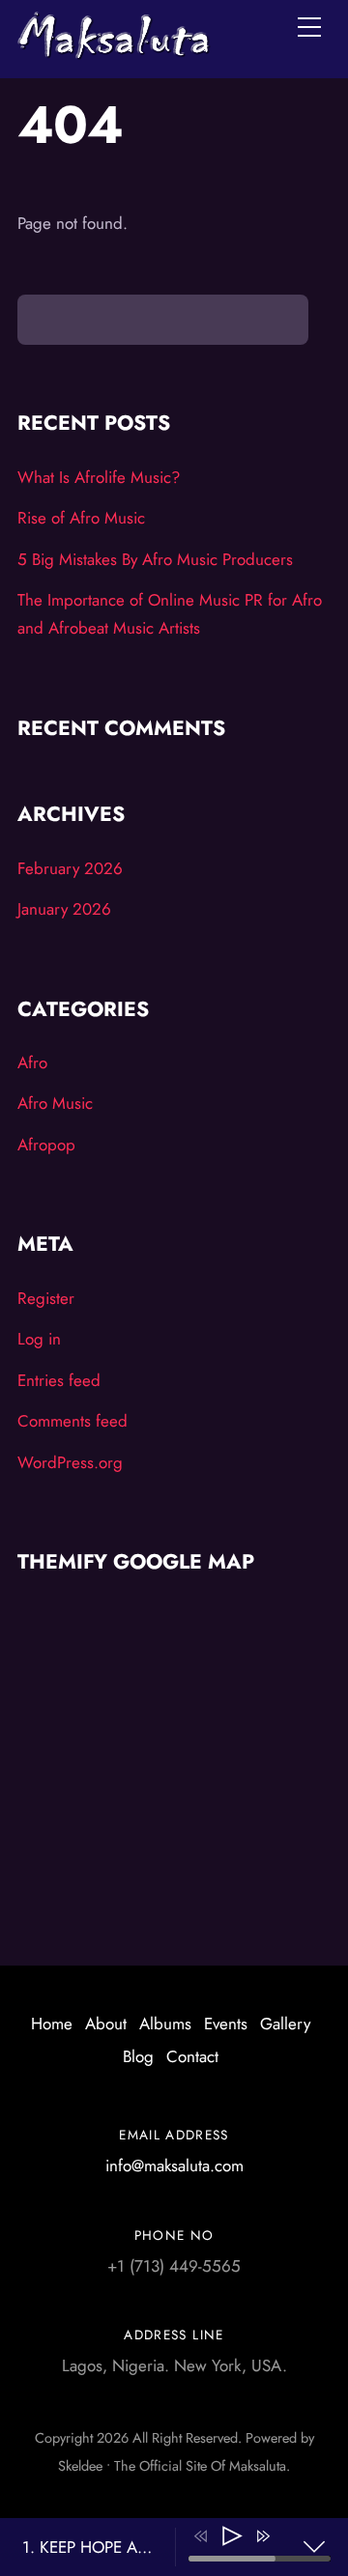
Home (52, 2024)
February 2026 (70, 868)
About (106, 2024)
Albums (165, 2024)
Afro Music (55, 1103)
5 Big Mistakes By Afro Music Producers (155, 559)
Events (226, 2024)
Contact (192, 2056)
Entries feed (59, 1380)
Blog (138, 2056)
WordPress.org (70, 1462)
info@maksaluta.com (174, 2166)
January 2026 (64, 909)
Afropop (46, 1145)
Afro (32, 1062)
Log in (39, 1339)
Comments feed (72, 1421)
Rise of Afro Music (81, 518)
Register (46, 1298)
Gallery (285, 2024)
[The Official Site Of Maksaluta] (114, 50)
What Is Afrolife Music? (99, 477)
